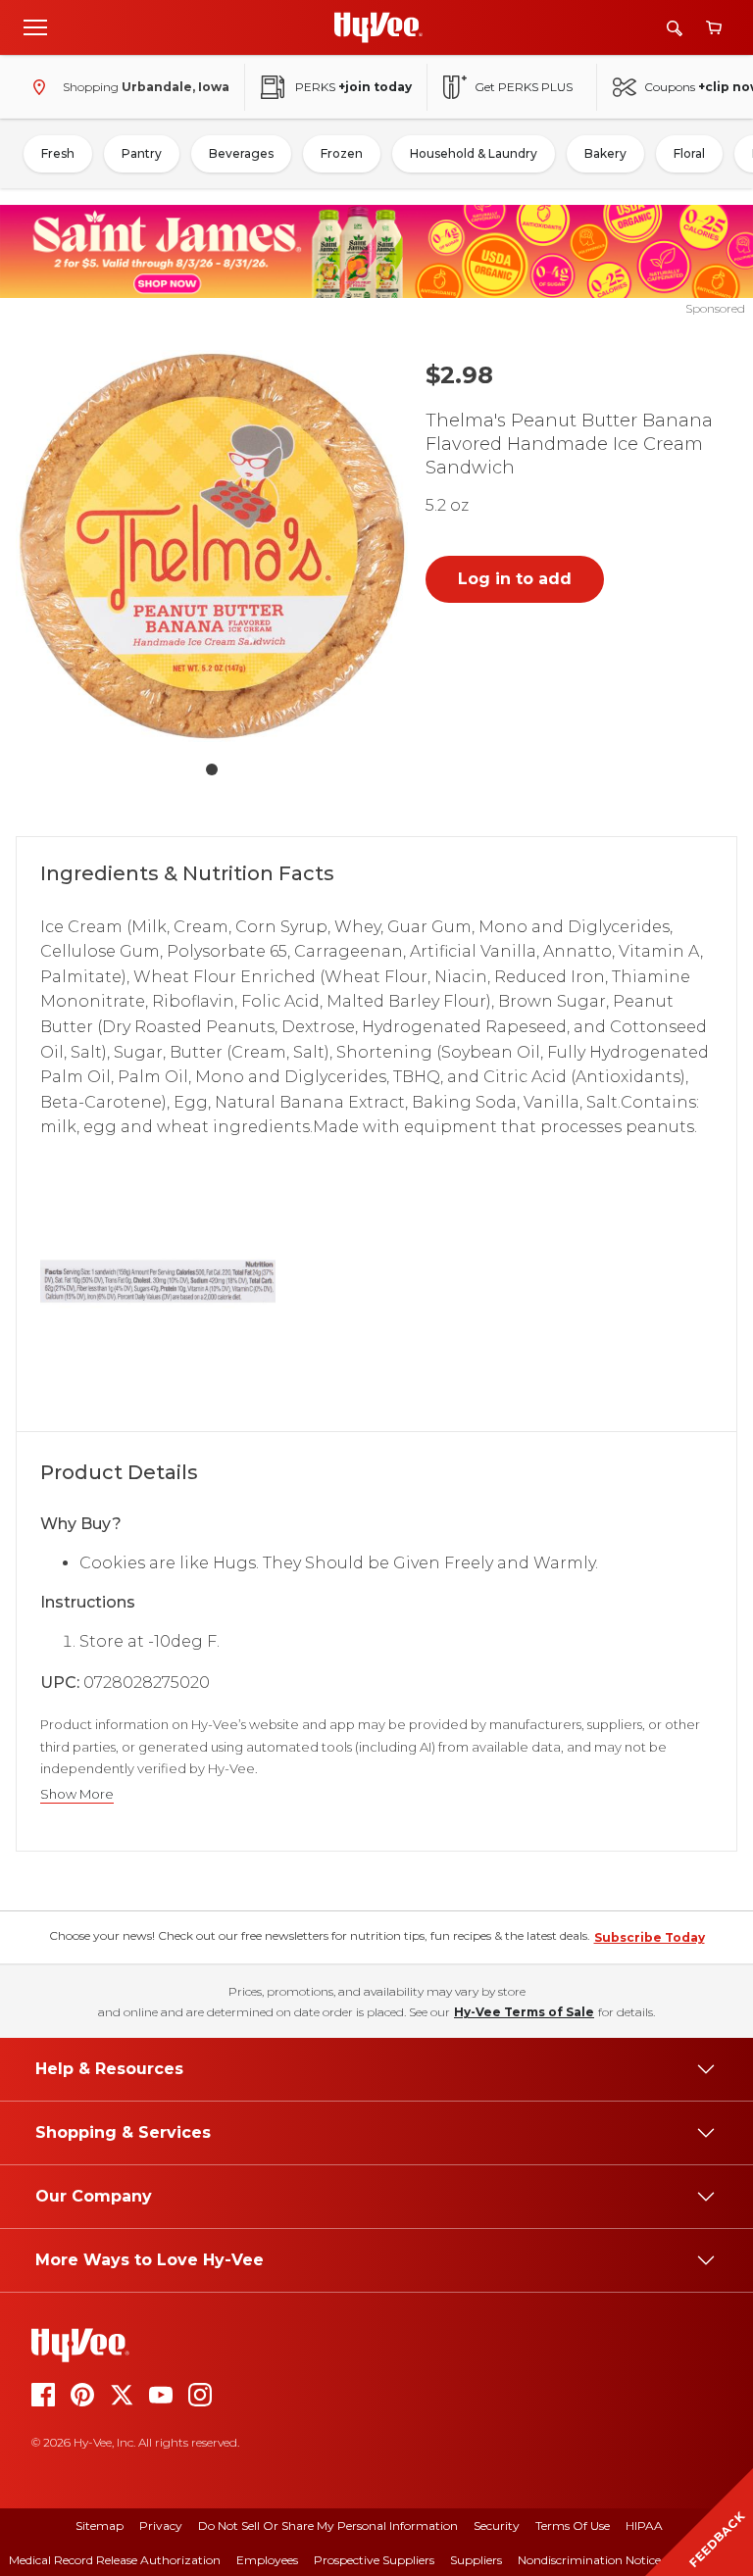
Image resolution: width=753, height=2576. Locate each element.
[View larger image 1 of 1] (212, 546)
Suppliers (476, 2560)
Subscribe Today (650, 1937)
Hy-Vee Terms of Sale (524, 2012)
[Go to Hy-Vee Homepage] (378, 27)
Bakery (605, 153)
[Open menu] (35, 26)
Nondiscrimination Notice (589, 2560)
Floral (689, 153)
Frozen (342, 153)
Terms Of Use (573, 2526)
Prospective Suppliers (374, 2560)
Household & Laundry (474, 153)
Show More (77, 1794)
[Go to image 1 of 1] (212, 769)
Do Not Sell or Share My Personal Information (328, 2526)
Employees (267, 2560)
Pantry (142, 153)
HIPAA (644, 2526)
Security (497, 2526)
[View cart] (714, 28)
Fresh (58, 153)
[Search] (675, 28)
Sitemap (100, 2526)
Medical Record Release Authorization (115, 2560)
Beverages (241, 153)
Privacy (161, 2526)
